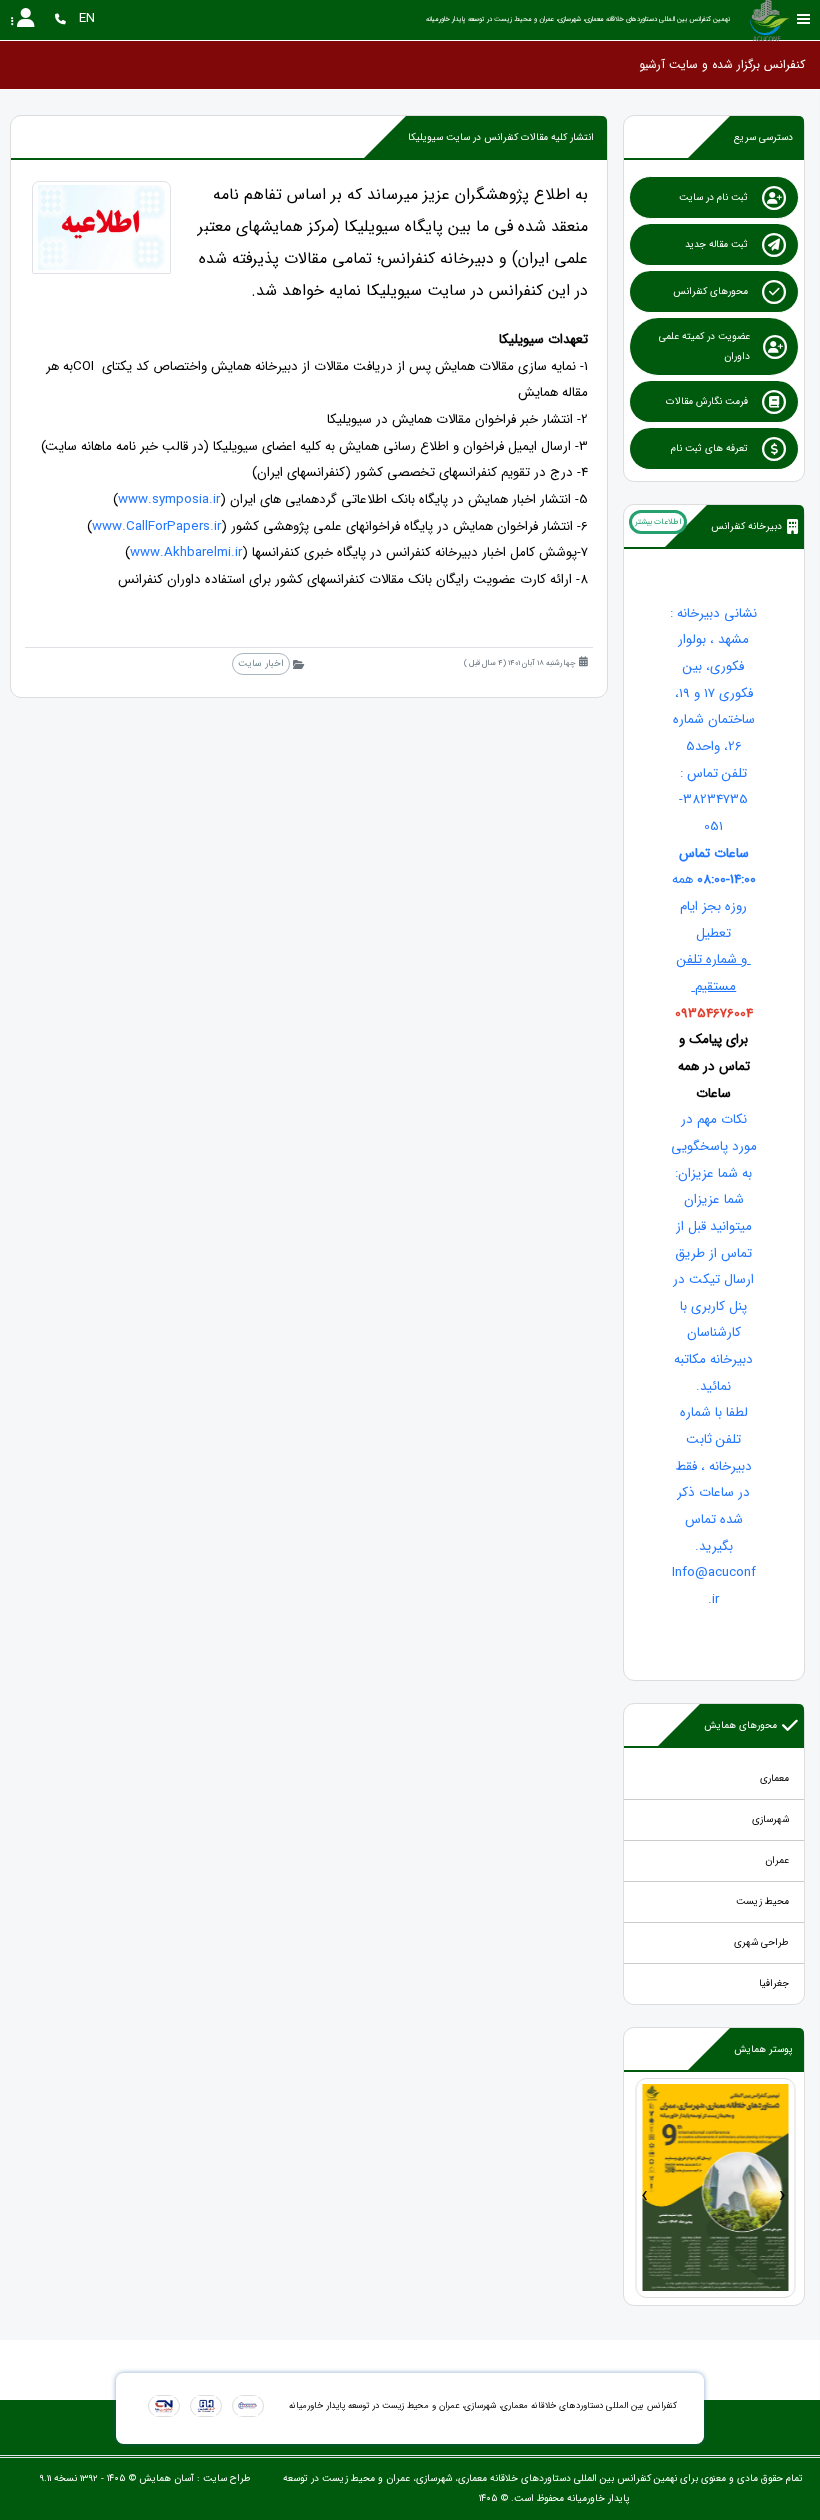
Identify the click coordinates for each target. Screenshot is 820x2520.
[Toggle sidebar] (804, 19)
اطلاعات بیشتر (658, 522)
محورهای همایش (740, 1725)
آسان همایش (166, 2478)
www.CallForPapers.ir (156, 526)
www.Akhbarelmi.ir (186, 552)
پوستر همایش (763, 2049)
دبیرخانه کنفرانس (746, 526)
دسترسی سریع (763, 137)
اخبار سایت (260, 663)
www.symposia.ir (169, 499)
